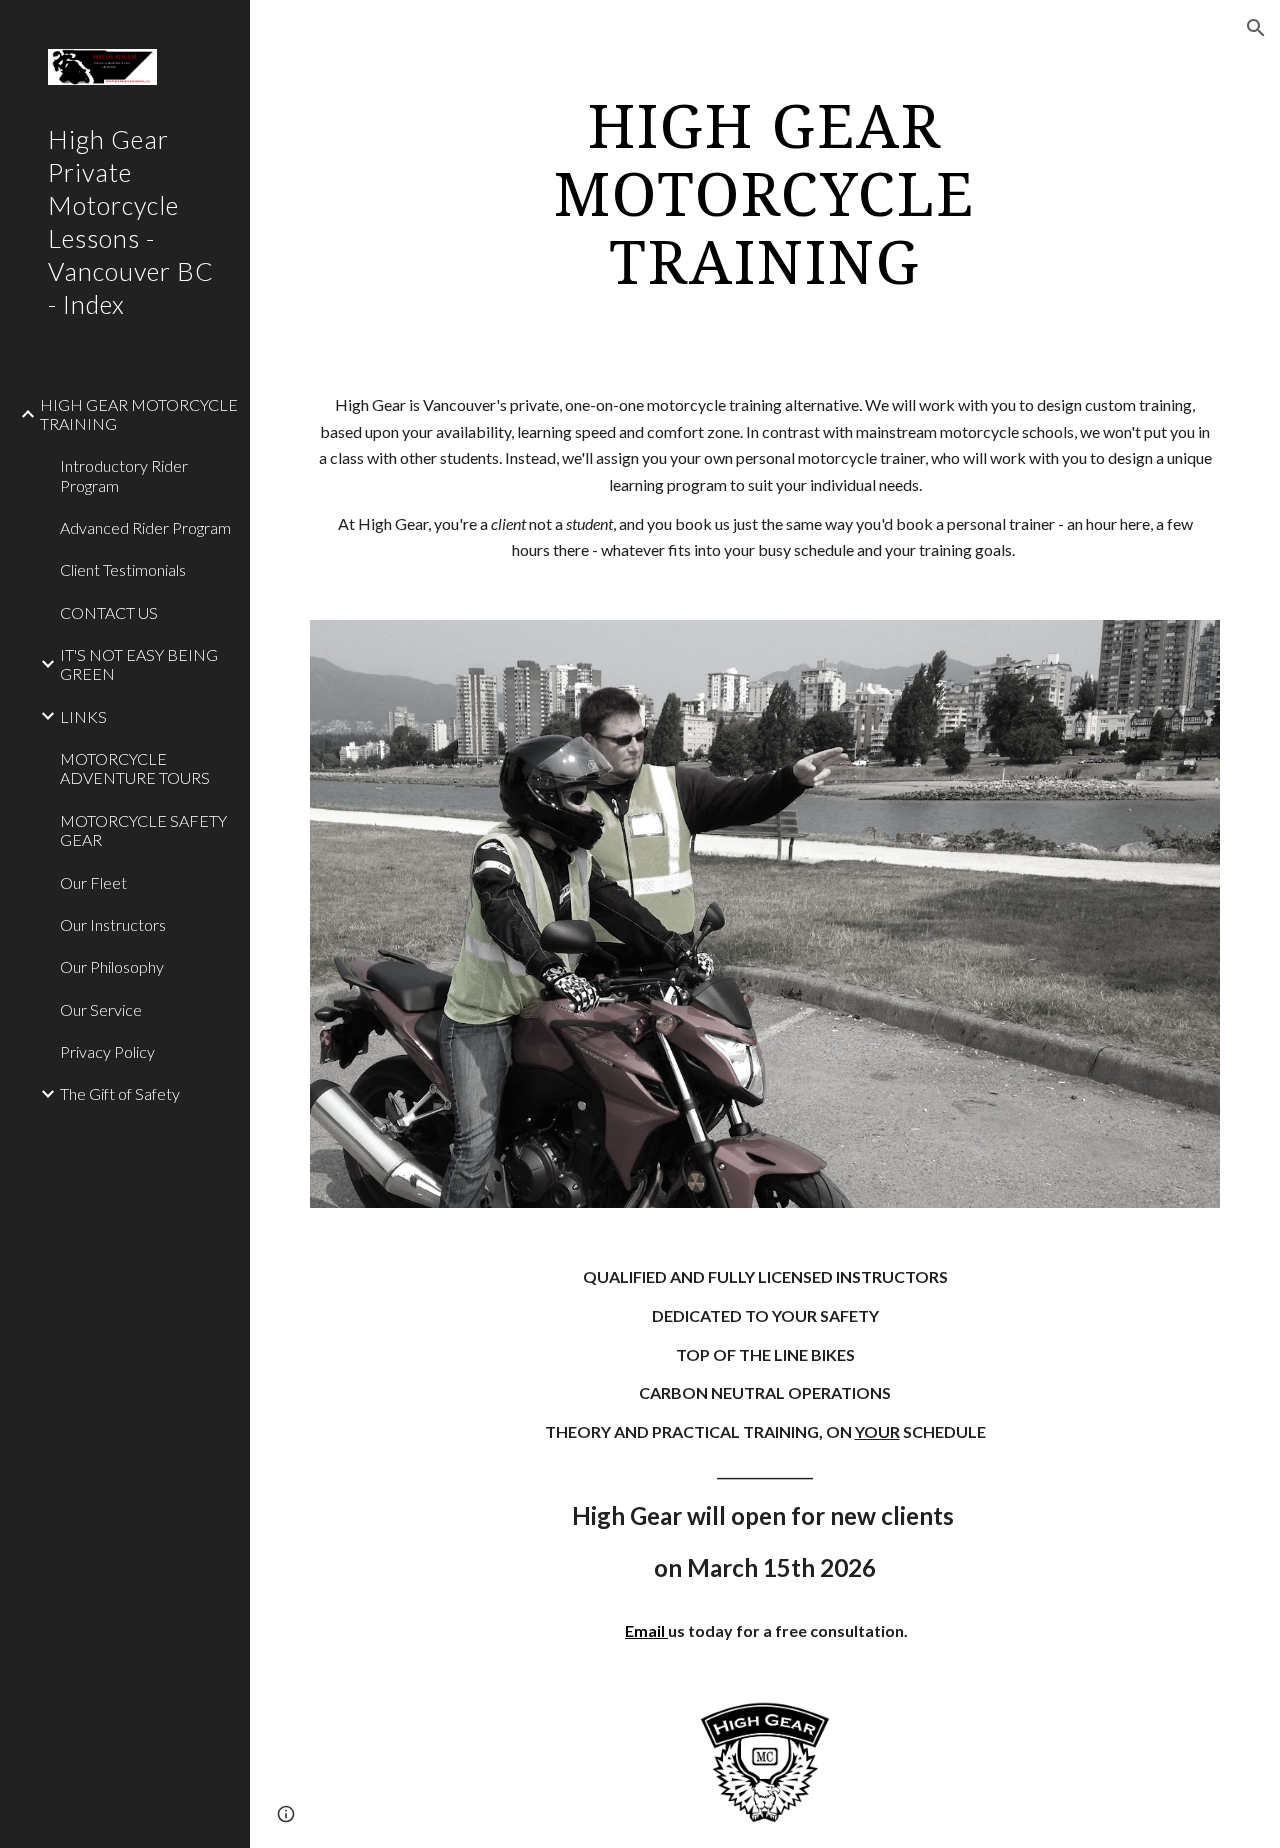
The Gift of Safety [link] (120, 1093)
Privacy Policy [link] (107, 1051)
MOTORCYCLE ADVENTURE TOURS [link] (135, 768)
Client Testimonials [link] (123, 569)
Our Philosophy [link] (112, 966)
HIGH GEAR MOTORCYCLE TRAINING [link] (139, 414)
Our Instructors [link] (113, 924)
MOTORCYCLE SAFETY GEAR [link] (143, 830)
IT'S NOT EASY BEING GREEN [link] (139, 664)
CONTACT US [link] (109, 612)
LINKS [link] (83, 716)
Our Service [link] (101, 1009)
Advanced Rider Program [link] (145, 527)
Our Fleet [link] (93, 882)
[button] (1256, 28)
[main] (764, 194)
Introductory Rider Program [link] (124, 475)
